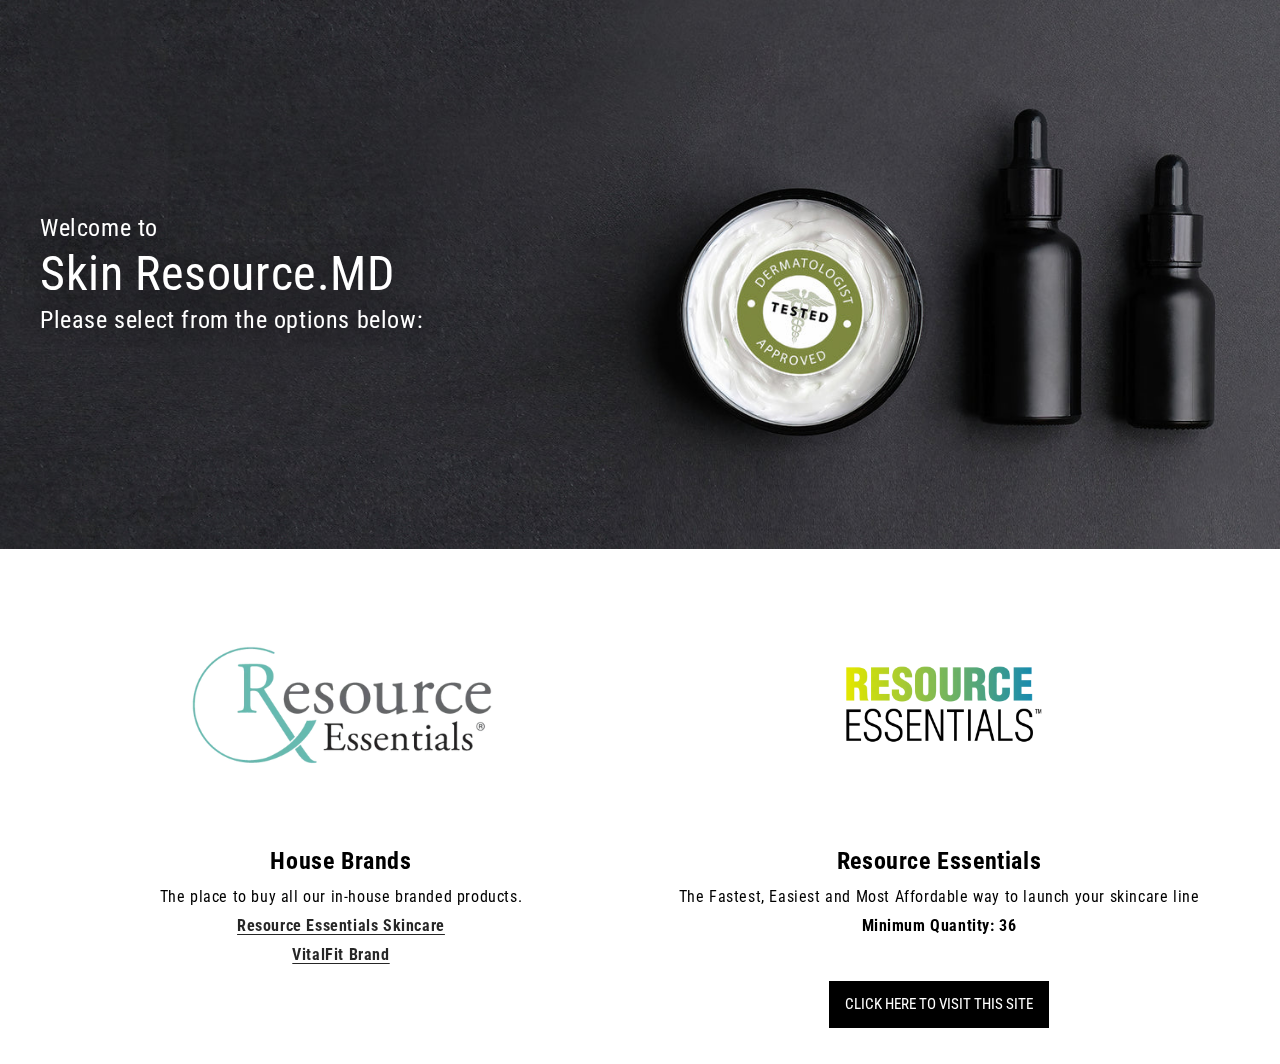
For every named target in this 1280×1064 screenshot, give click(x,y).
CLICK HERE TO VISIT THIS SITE (939, 1004)
